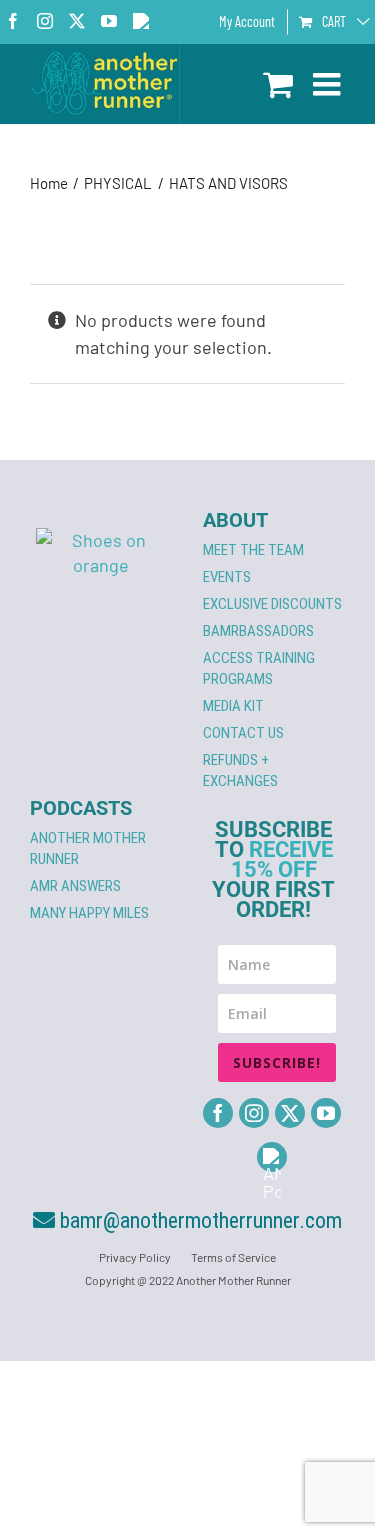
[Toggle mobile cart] (278, 84)
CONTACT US (243, 733)
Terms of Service (233, 1257)
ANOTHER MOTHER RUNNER (88, 848)
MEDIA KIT (233, 706)
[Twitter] (290, 1113)
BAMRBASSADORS (258, 631)
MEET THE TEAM (253, 550)
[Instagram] (254, 1113)
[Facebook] (218, 1113)
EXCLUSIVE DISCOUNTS (272, 604)
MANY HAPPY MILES (89, 913)
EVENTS (227, 577)
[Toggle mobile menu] (329, 84)
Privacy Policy (135, 1257)
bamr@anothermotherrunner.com (198, 1220)
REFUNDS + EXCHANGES (240, 770)
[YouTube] (326, 1113)
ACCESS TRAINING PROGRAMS (259, 668)
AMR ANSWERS (75, 886)
